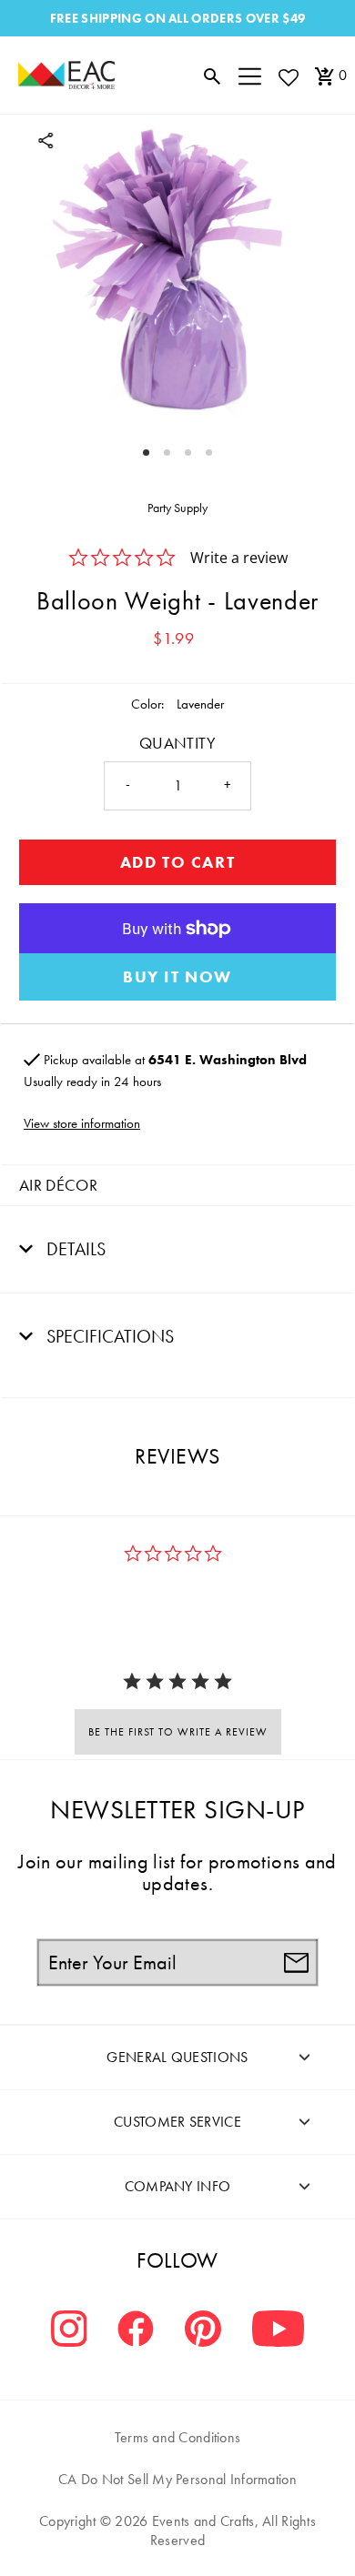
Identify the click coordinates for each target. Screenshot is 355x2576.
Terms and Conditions (178, 2437)
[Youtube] (278, 2331)
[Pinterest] (203, 2331)
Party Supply (177, 508)
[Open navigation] (250, 75)
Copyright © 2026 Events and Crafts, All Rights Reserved (177, 2531)
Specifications (108, 1336)
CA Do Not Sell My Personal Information (177, 2479)
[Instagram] (69, 2331)
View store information (82, 1123)
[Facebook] (136, 2331)
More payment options (177, 977)
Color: (147, 704)
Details (74, 1249)
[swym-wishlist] (288, 77)
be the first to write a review (178, 1732)
